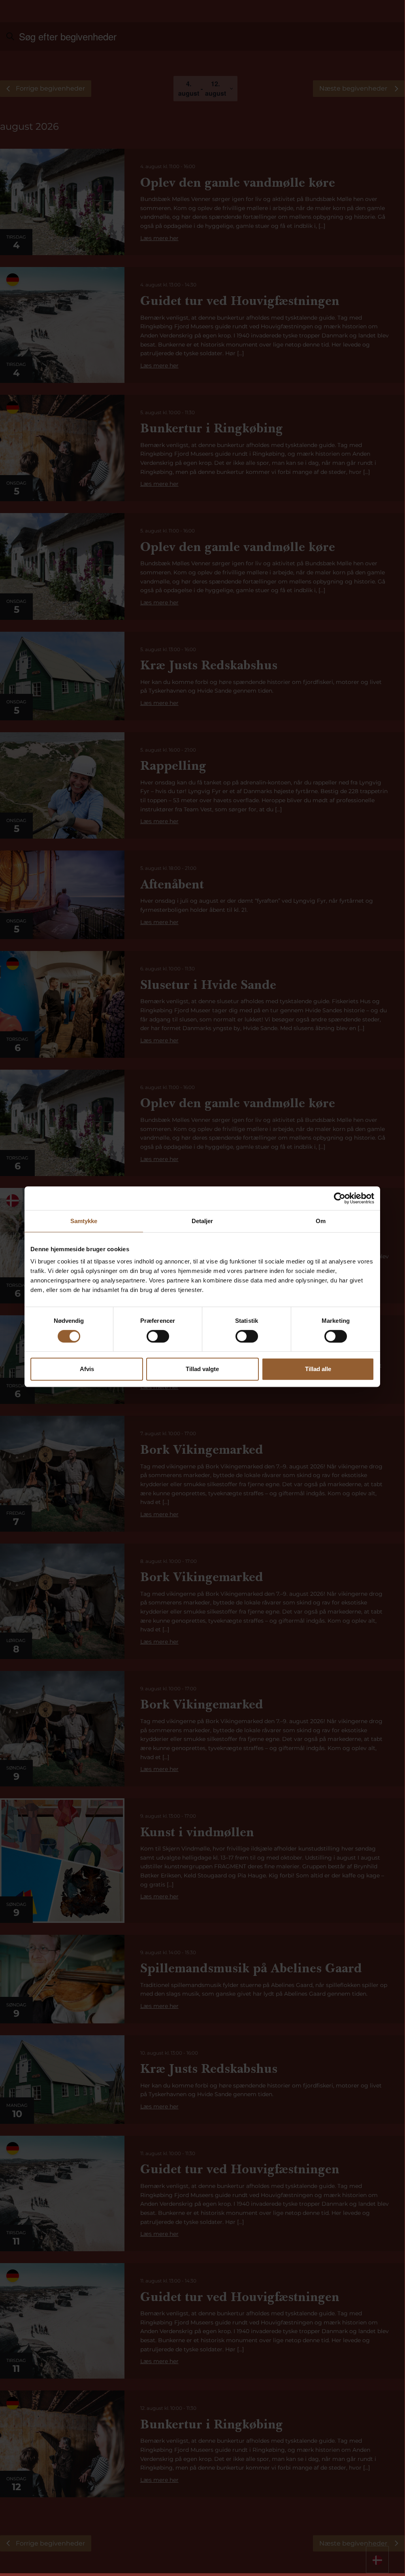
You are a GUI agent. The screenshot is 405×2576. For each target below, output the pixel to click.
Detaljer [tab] (202, 1221)
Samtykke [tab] (84, 1221)
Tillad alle (318, 1369)
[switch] (158, 1336)
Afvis (87, 1369)
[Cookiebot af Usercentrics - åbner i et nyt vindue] (340, 1198)
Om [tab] (321, 1221)
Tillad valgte (202, 1369)
